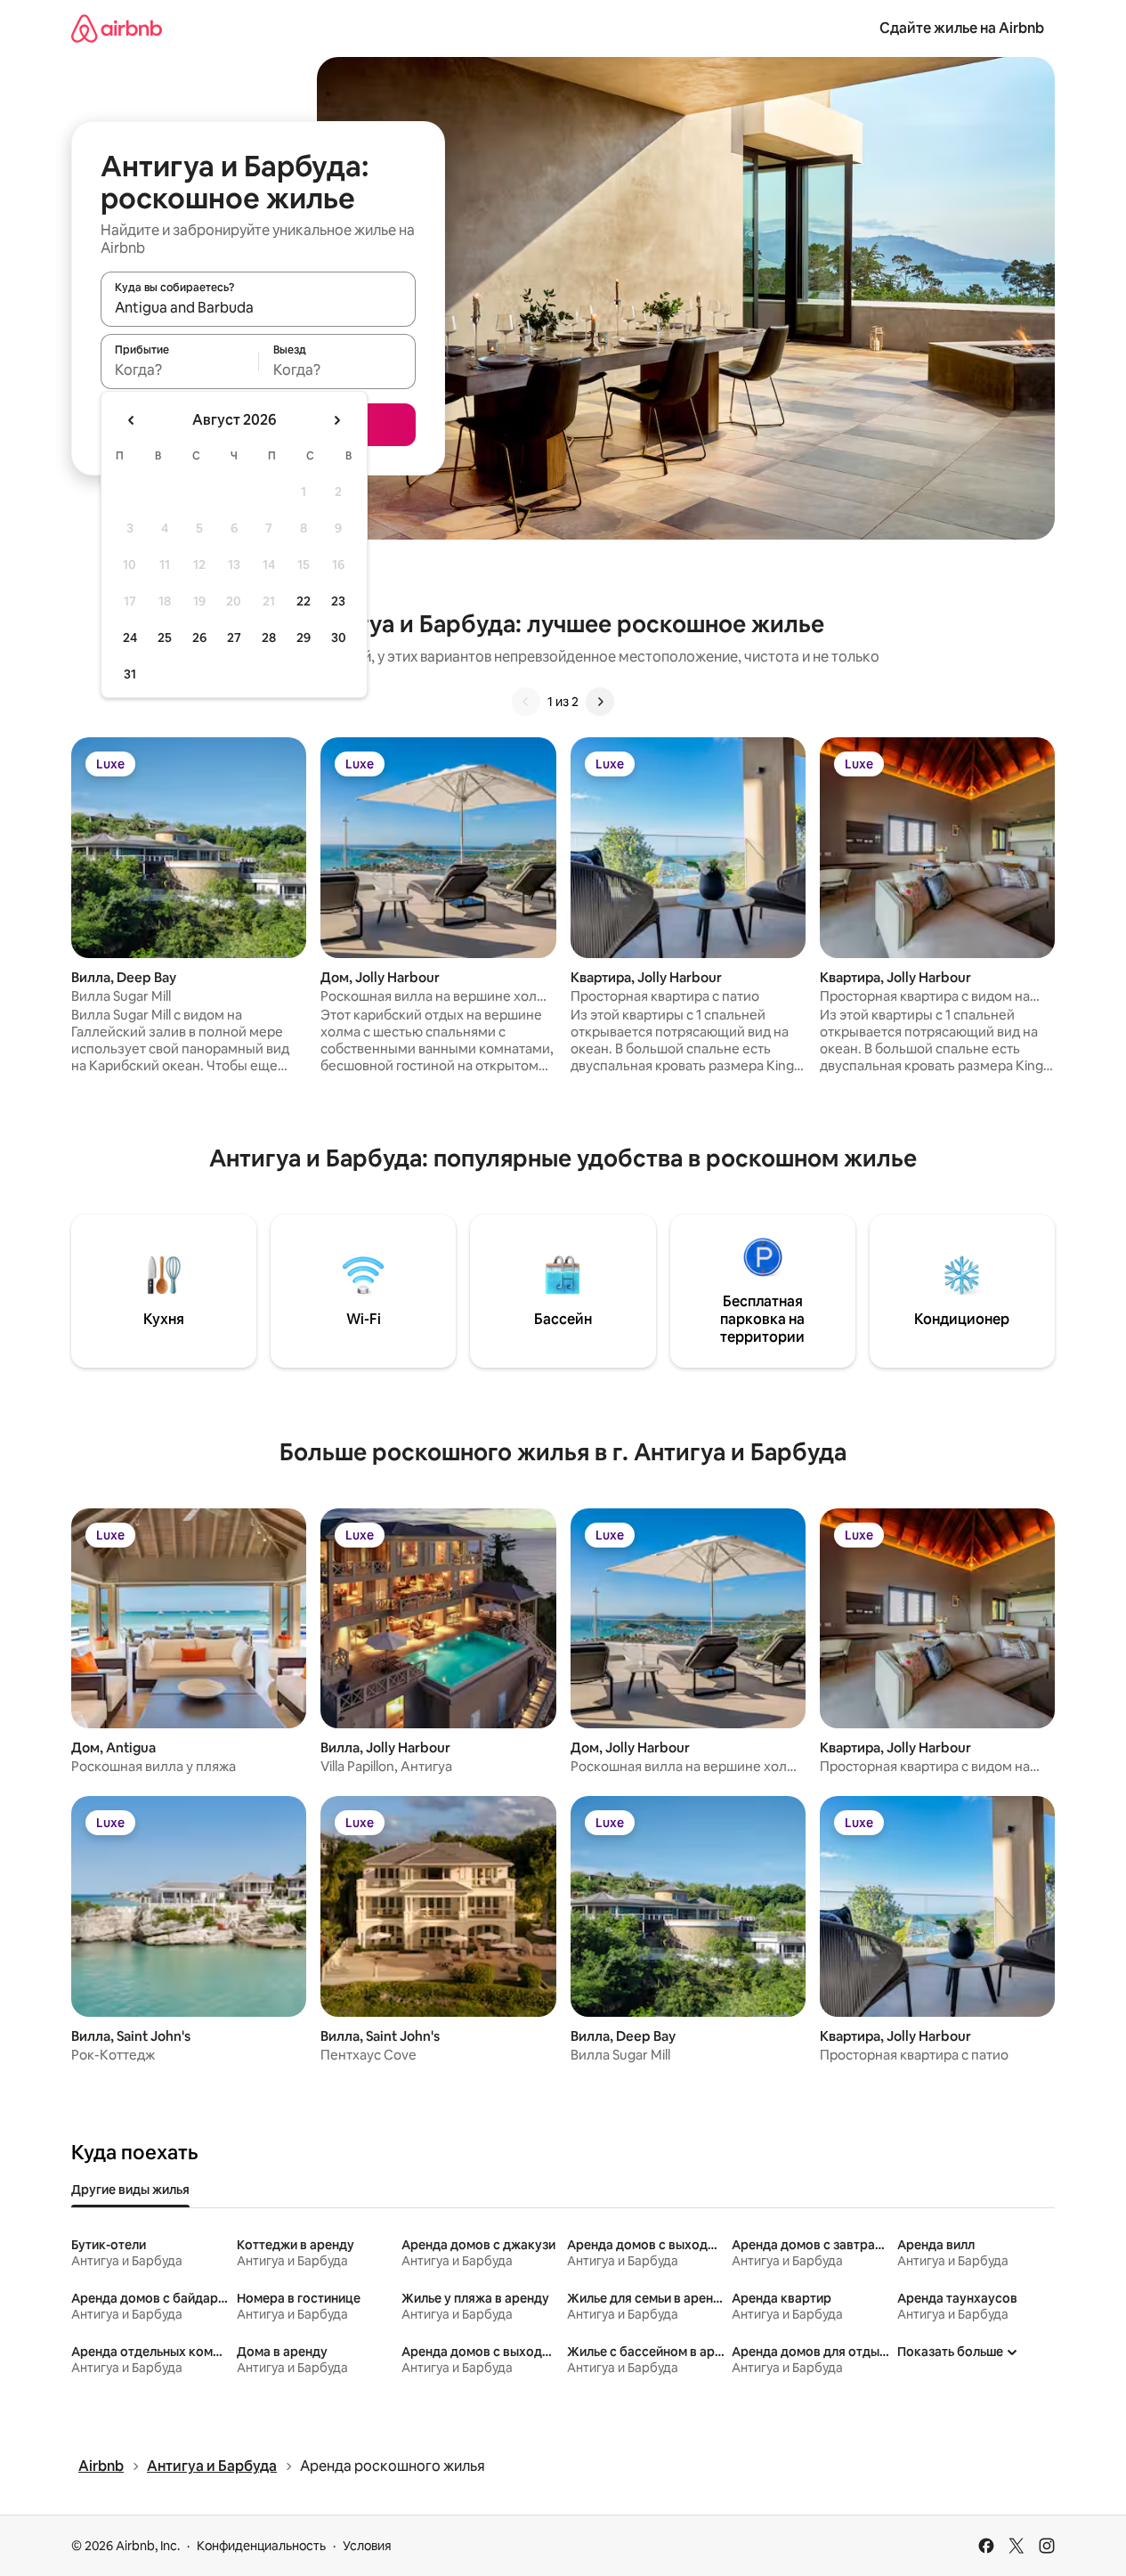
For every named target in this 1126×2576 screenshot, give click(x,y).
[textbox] (179, 370)
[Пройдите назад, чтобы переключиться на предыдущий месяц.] (132, 420)
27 (234, 638)
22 (304, 601)
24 (130, 638)
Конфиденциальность (261, 2546)
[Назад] (526, 702)
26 (199, 638)
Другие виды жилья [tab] (130, 2190)
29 (304, 638)
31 (130, 674)
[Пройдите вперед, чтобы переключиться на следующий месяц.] (336, 420)
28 (269, 638)
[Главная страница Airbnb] (117, 28)
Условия (367, 2546)
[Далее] (600, 702)
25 (165, 638)
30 (339, 638)
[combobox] (258, 307)
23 (338, 601)
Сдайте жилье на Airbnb (962, 28)
